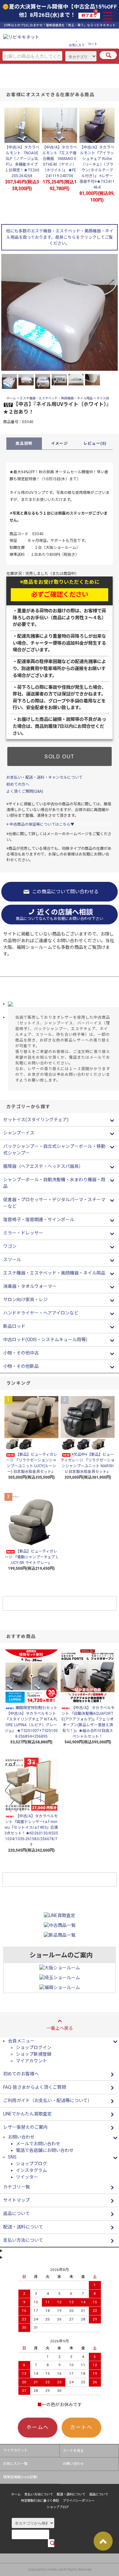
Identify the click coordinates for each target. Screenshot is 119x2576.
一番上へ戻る (60, 2028)
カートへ (81, 2427)
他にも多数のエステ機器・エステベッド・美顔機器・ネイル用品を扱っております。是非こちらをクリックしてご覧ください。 (60, 237)
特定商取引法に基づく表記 (40, 2501)
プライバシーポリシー (79, 2501)
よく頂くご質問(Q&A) (25, 791)
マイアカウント (31, 2061)
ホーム (11, 398)
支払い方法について (39, 2494)
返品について (99, 2494)
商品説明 (24, 443)
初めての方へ (18, 784)
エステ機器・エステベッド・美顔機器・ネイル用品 (56, 398)
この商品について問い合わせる (65, 892)
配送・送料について (71, 2494)
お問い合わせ (73, 2464)
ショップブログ (31, 2164)
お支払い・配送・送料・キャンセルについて (44, 777)
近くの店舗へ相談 (60, 915)
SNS (12, 2157)
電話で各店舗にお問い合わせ (45, 2150)
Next (111, 312)
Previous (8, 312)
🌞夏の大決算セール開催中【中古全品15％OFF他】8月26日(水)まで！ (60, 11)
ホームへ (37, 2427)
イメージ (60, 443)
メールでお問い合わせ (38, 2144)
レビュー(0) (95, 443)
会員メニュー (21, 2041)
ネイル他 (103, 398)
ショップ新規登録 (34, 2054)
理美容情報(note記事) (20, 2477)
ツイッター (27, 2177)
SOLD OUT (60, 756)
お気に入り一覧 (15, 2464)
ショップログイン (34, 2047)
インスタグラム (31, 2170)
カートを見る (73, 2451)
